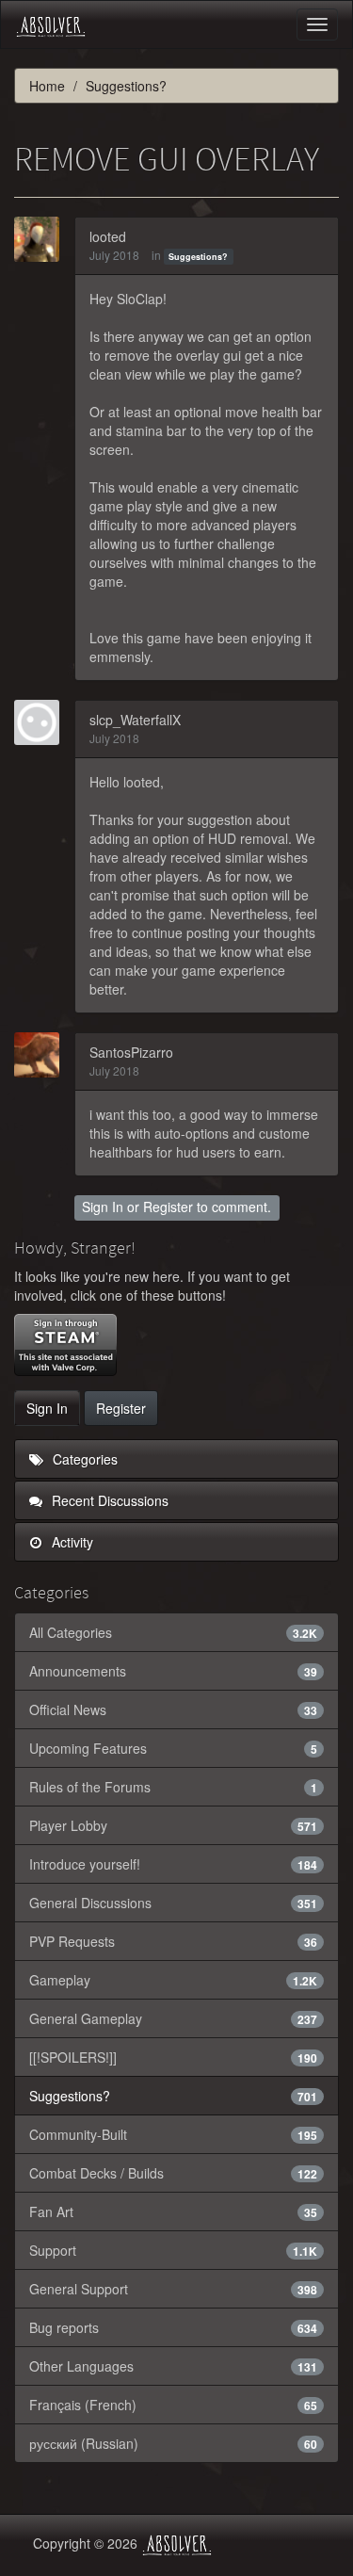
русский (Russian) (173, 2443)
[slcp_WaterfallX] (42, 722)
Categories (83, 1459)
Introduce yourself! (173, 1864)
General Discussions (173, 1903)
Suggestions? (198, 257)
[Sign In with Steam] (65, 1345)
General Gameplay (173, 2018)
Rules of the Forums (173, 1787)
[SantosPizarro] (42, 1055)
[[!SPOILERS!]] (173, 2057)
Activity (71, 1542)
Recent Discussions (108, 1500)
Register (168, 1207)
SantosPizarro (131, 1052)
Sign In (103, 1207)
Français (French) (173, 2405)
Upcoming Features (173, 1748)
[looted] (42, 239)
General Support (173, 2289)
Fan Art (173, 2211)
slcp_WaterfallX (135, 720)
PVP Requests (173, 1941)
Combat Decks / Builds (173, 2173)
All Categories (173, 1632)
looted (108, 236)
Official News (173, 1709)
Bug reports (173, 2327)
